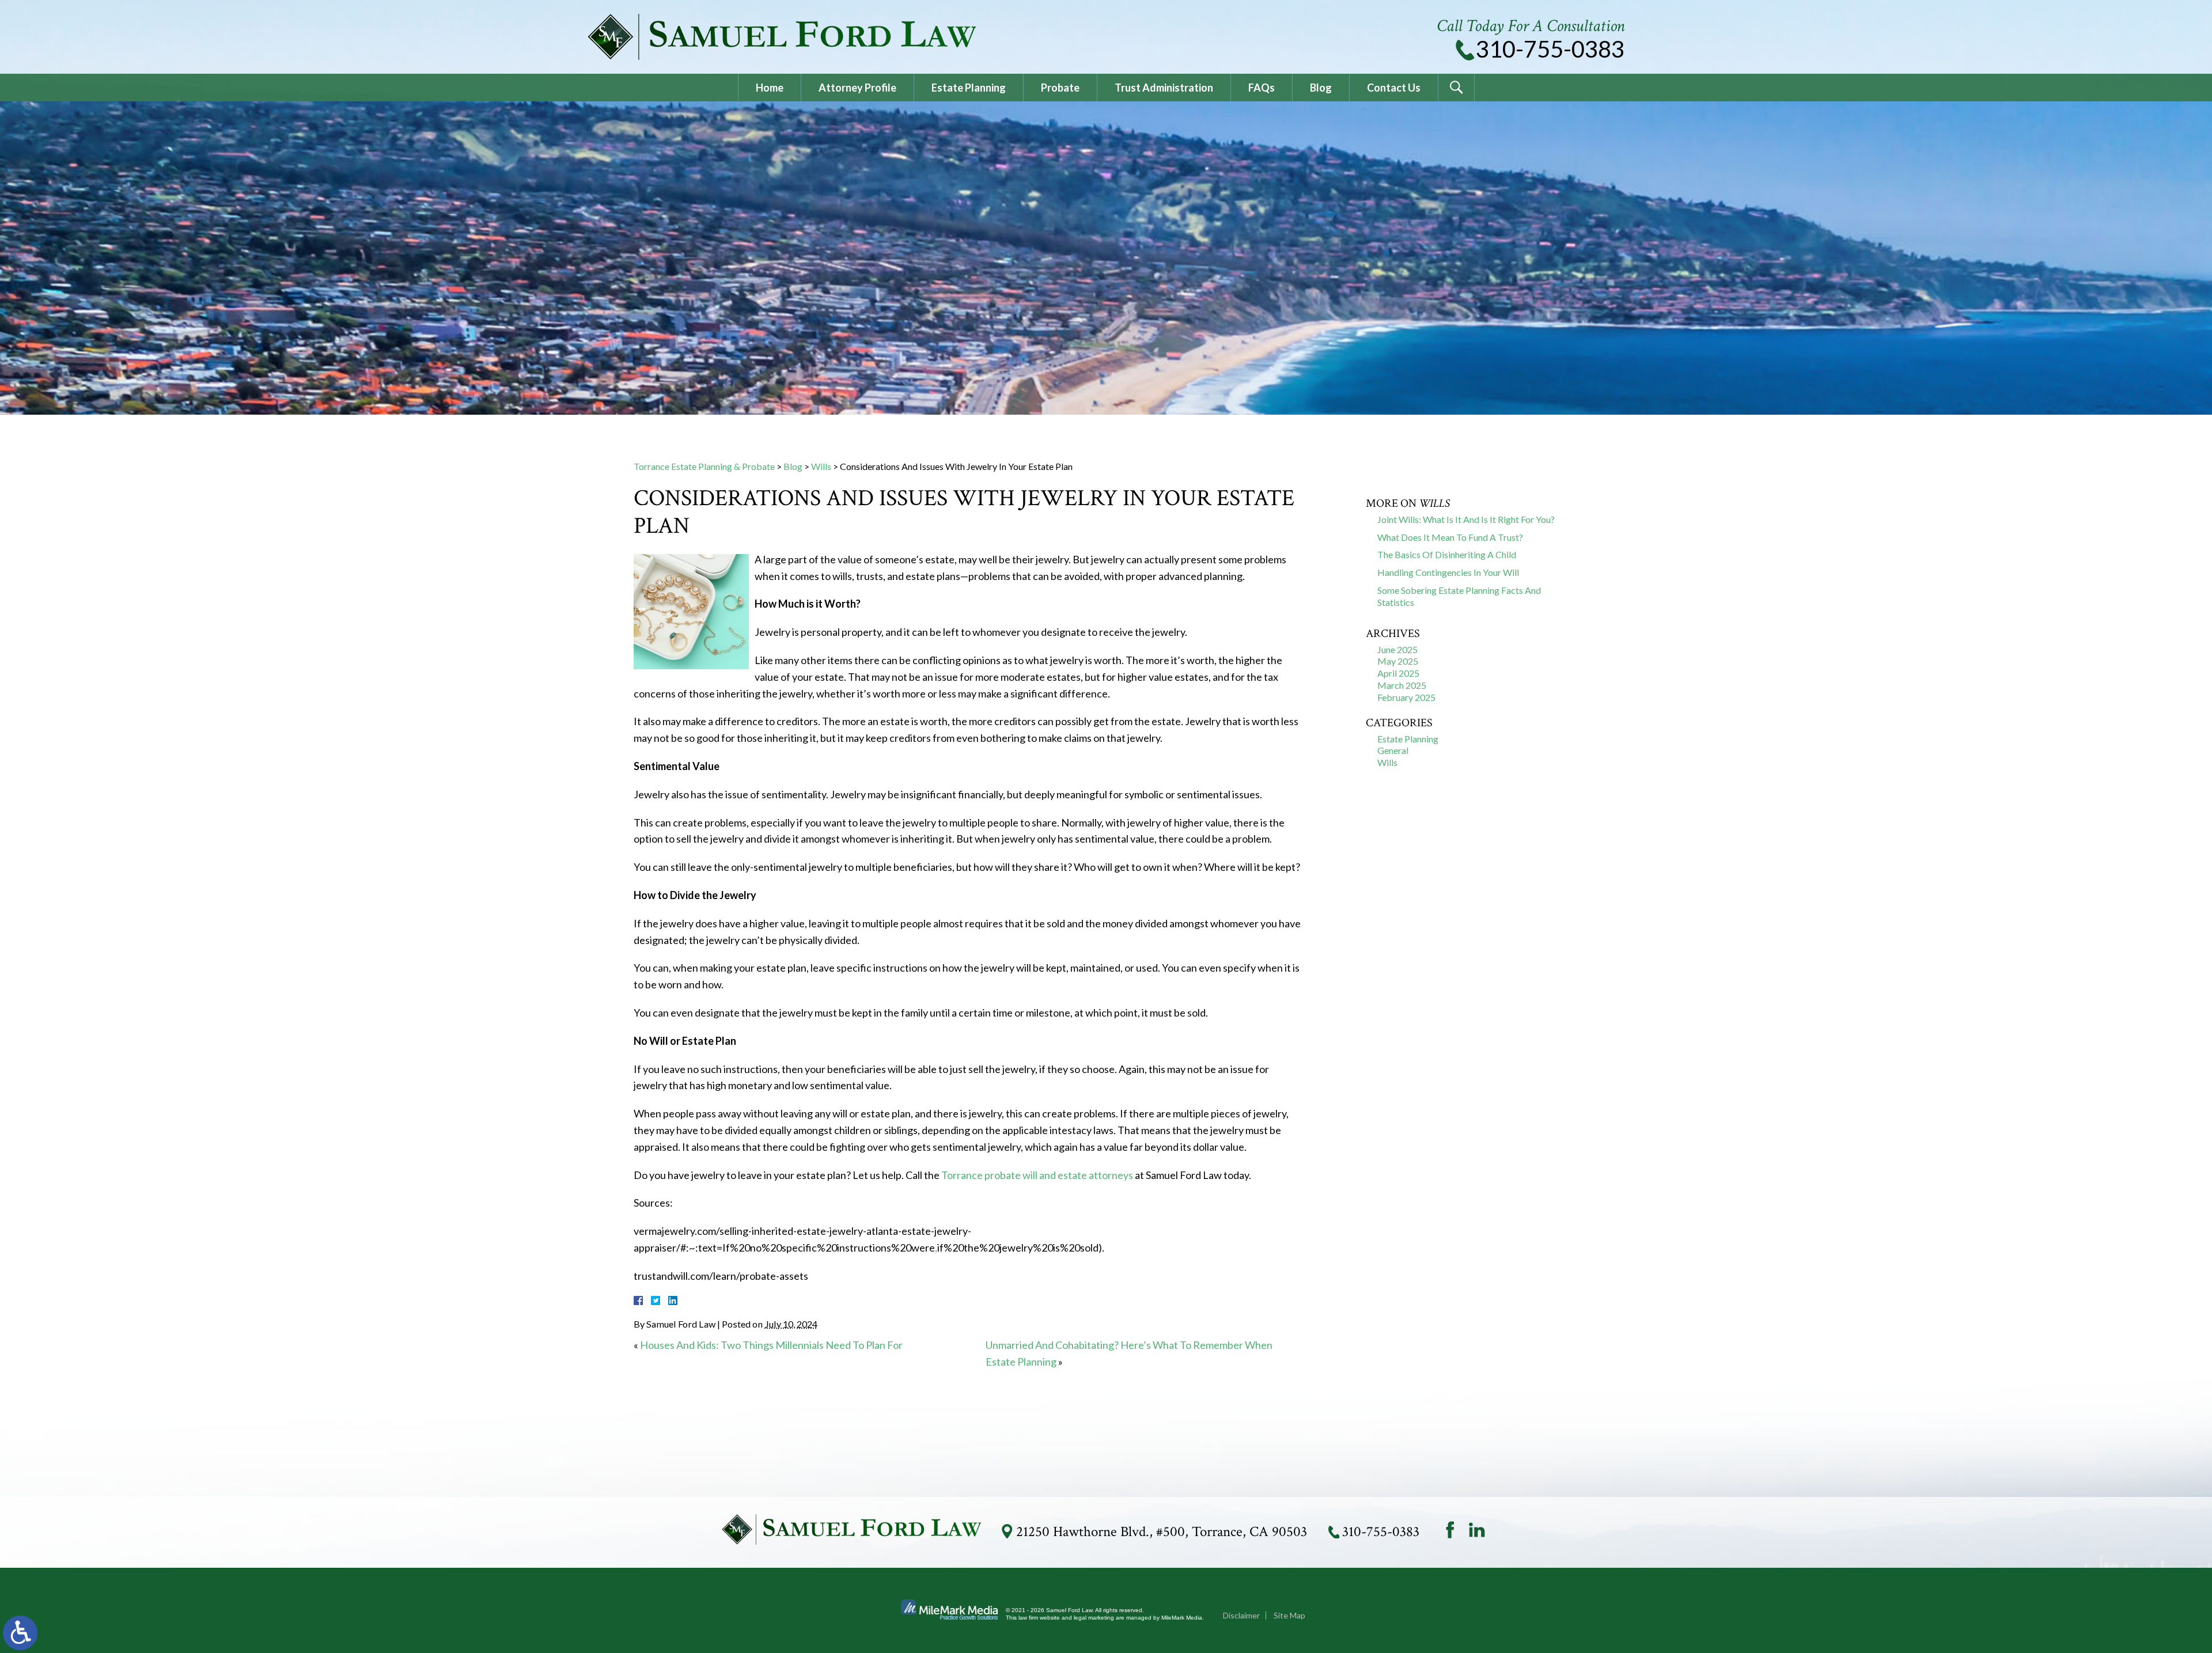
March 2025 (1402, 685)
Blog (1321, 88)
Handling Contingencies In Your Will (1448, 572)
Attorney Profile (857, 88)
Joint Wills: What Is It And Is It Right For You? (1466, 519)
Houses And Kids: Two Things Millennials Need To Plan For (771, 1345)
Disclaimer (1241, 1615)
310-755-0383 (1550, 49)
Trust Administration (1164, 88)
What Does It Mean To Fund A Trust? (1450, 537)
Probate (1060, 88)
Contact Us (1394, 88)
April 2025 (1398, 673)
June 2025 (1397, 649)
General (1393, 750)
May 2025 (1398, 661)
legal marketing (1094, 1618)
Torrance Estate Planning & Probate (704, 466)
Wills (821, 466)
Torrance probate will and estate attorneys (1037, 1175)
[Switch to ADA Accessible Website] (20, 1633)
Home (770, 88)
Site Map (1289, 1615)
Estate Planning (969, 88)
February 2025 (1406, 697)
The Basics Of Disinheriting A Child (1447, 554)
